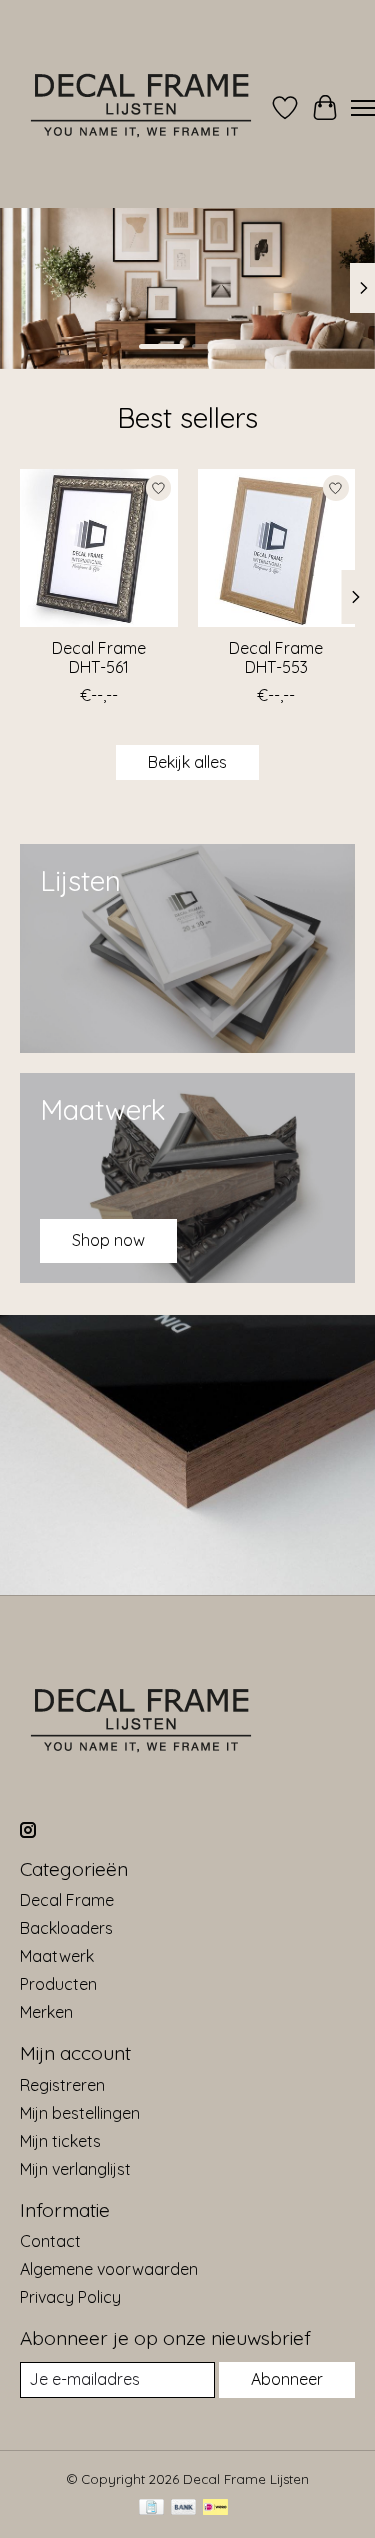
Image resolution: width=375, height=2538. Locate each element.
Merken (46, 2012)
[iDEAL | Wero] (215, 2508)
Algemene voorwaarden (109, 2269)
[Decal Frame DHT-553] (277, 548)
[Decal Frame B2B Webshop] (142, 108)
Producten (58, 1984)
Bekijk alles (187, 762)
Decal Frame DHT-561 (99, 656)
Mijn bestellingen (80, 2113)
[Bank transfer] (184, 2508)
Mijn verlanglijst (75, 2169)
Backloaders (66, 1928)
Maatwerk (57, 1956)
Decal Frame (67, 1900)
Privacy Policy (70, 2297)
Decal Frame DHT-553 (276, 656)
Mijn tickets (60, 2141)
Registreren (62, 2085)
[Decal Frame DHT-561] (99, 548)
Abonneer (287, 2379)
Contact (50, 2241)
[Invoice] (151, 2508)
